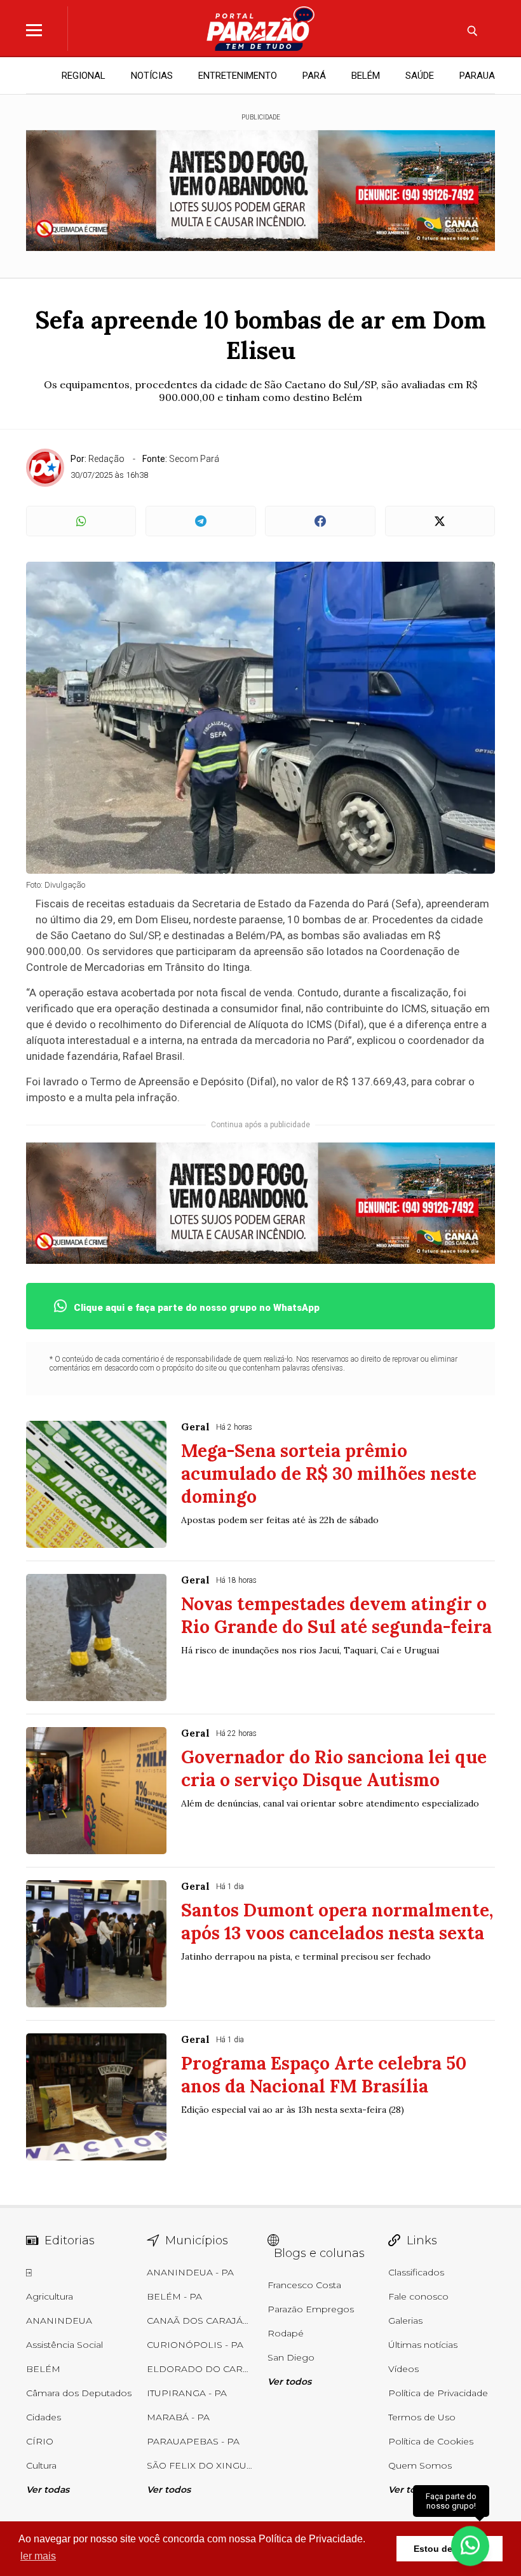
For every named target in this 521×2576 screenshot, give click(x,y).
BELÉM (366, 76)
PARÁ (314, 76)
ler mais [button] (38, 2556)
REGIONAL (84, 76)
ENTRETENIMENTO (238, 76)
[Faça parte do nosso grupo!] (470, 2543)
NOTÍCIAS (152, 76)
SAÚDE (420, 76)
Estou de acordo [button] (450, 2549)
